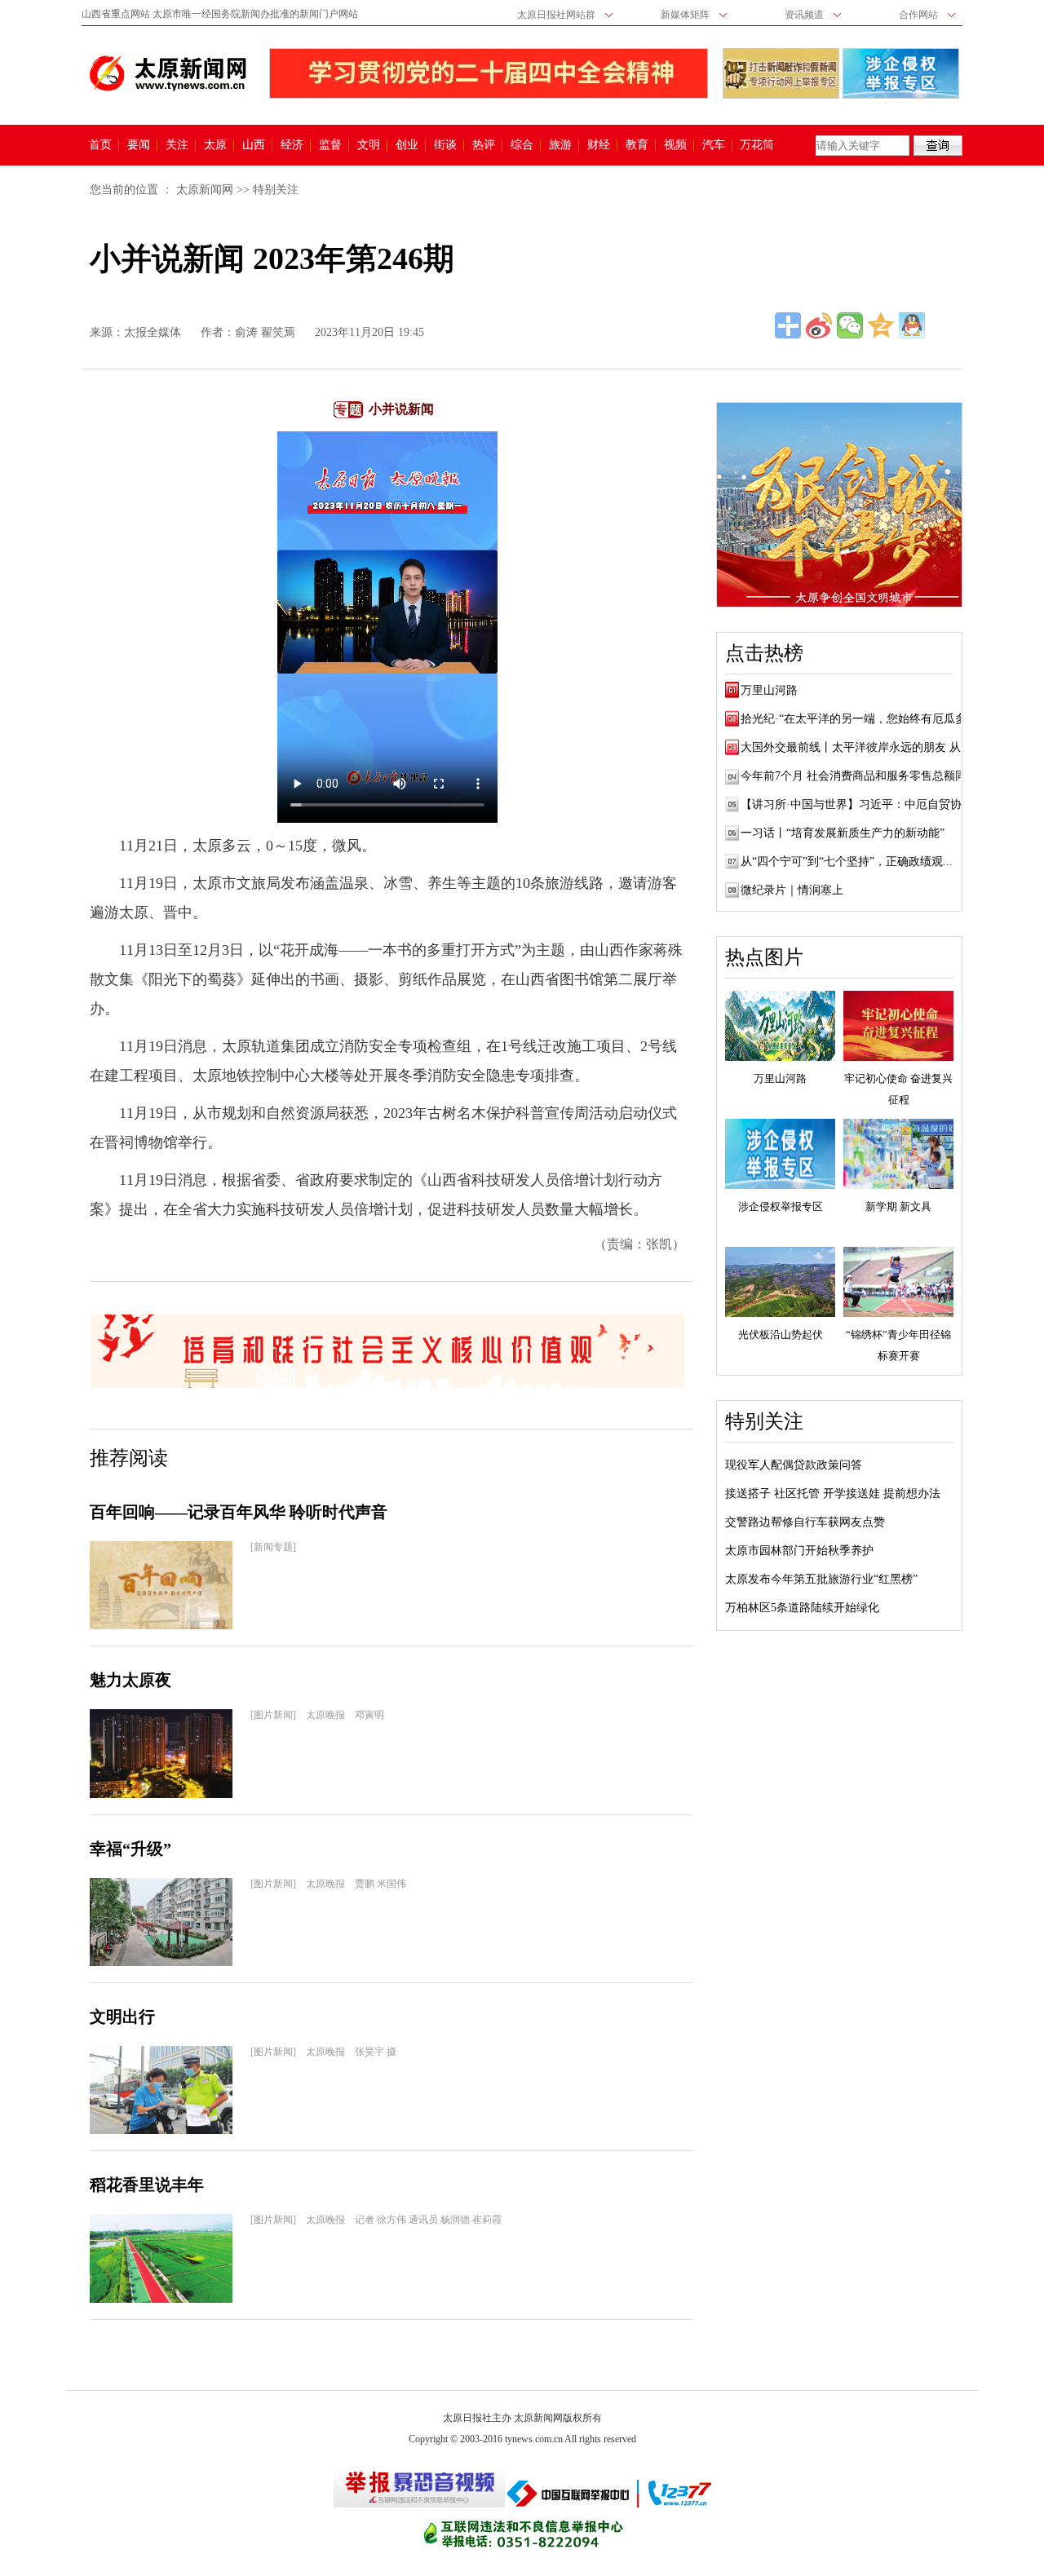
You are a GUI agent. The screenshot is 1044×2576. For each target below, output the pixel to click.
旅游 (560, 145)
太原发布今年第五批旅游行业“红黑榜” (821, 1579)
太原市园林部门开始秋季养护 (799, 1551)
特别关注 (276, 190)
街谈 (445, 145)
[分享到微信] (850, 325)
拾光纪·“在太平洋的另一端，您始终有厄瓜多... (858, 719)
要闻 (139, 145)
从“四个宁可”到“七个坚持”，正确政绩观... (847, 862)
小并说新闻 (401, 409)
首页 (100, 145)
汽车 (714, 145)
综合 (522, 145)
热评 (484, 145)
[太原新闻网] (168, 73)
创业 (407, 145)
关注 (177, 145)
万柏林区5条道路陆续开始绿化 (802, 1608)
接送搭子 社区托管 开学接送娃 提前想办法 (833, 1493)
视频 (675, 145)
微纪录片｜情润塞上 (792, 890)
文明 (369, 145)
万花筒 (755, 145)
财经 (599, 145)
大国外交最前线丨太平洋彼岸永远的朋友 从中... (861, 747)
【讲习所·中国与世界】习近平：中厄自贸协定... (862, 804)
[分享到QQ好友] (912, 325)
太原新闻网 (205, 190)
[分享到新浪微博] (819, 325)
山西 (254, 145)
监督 (330, 145)
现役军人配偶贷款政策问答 (794, 1465)
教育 (637, 145)
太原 (215, 145)
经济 (292, 145)
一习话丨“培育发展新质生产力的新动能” (843, 833)
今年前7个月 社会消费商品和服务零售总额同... (858, 776)
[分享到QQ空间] (881, 325)
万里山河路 (769, 690)
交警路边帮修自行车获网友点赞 (805, 1522)
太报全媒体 (153, 332)
